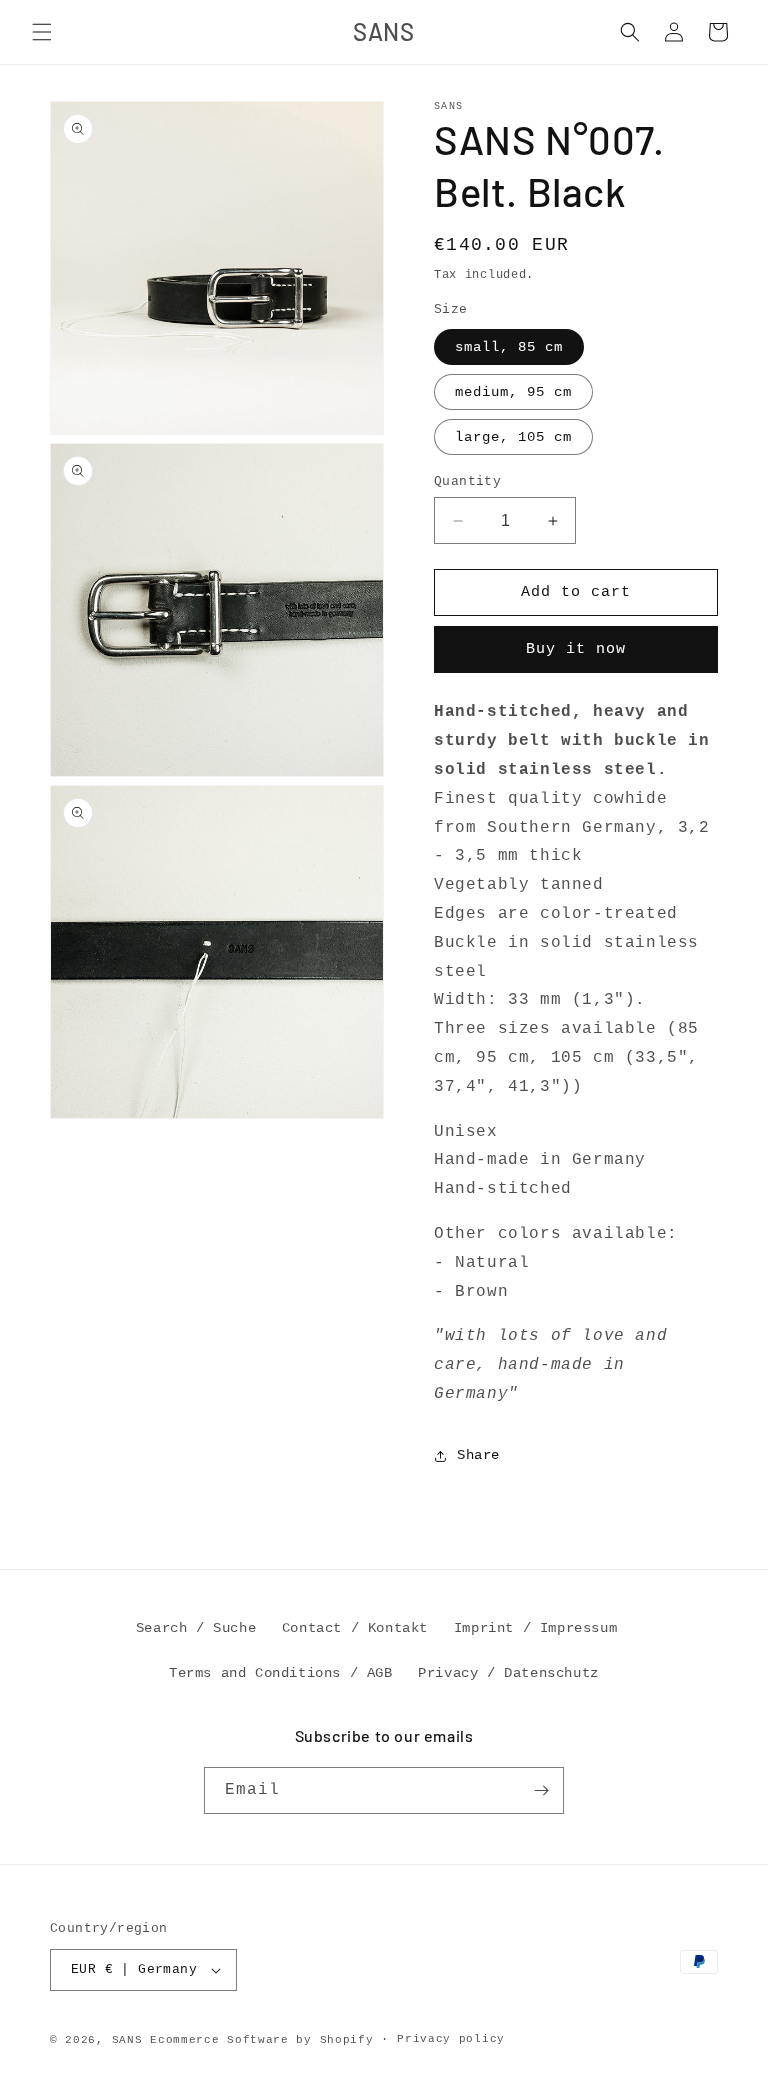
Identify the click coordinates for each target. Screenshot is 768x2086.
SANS (127, 2040)
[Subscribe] (541, 1790)
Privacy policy (451, 2039)
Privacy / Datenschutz (508, 1673)
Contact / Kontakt (355, 1628)
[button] (42, 32)
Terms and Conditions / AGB (281, 1673)
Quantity (467, 481)
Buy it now (576, 649)
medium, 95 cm (513, 392)
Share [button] (478, 1455)
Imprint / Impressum (535, 1628)
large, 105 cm (513, 437)
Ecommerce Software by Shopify (261, 2040)
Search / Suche (196, 1628)
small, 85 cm (509, 347)
